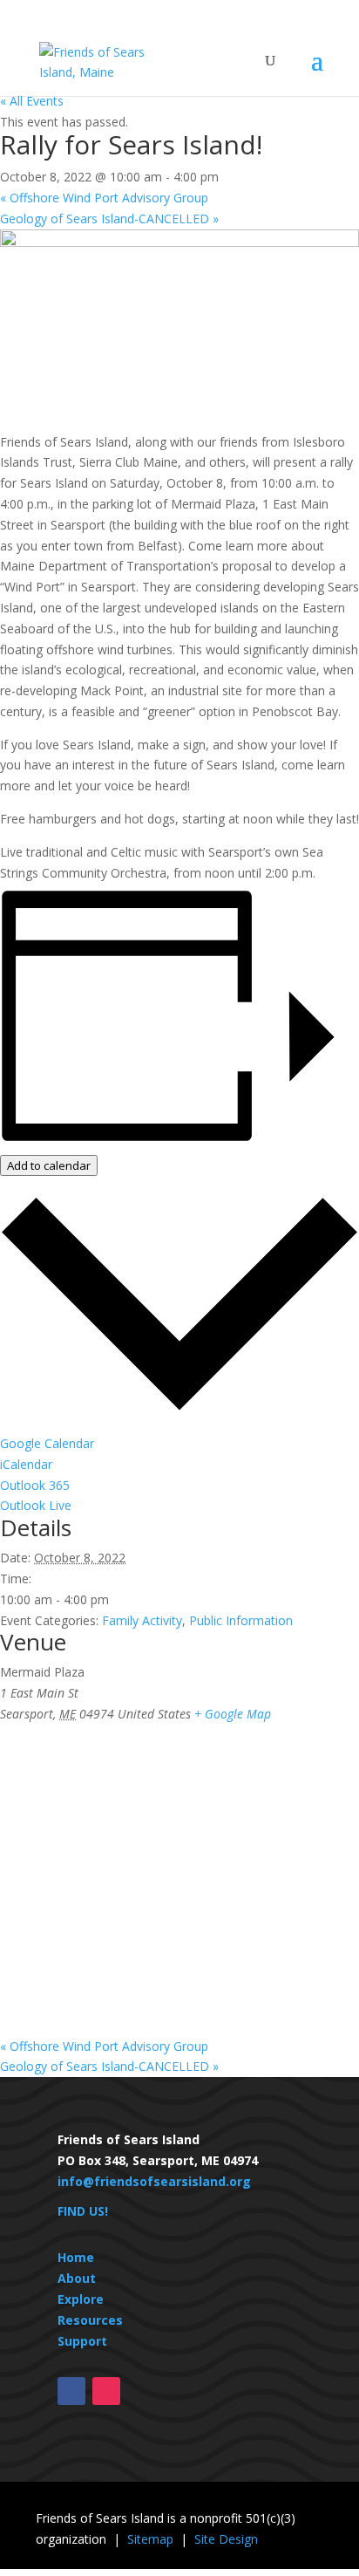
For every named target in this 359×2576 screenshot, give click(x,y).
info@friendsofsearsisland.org (154, 2181)
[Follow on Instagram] (106, 2391)
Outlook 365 (35, 1485)
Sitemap (150, 2539)
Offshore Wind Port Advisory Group (104, 198)
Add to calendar (49, 1165)
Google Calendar (47, 1443)
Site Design (226, 2539)
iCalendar (26, 1464)
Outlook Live (36, 1505)
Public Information (241, 1620)
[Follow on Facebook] (71, 2391)
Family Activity (142, 1620)
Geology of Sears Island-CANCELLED (109, 219)
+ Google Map (233, 1714)
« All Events (32, 101)
